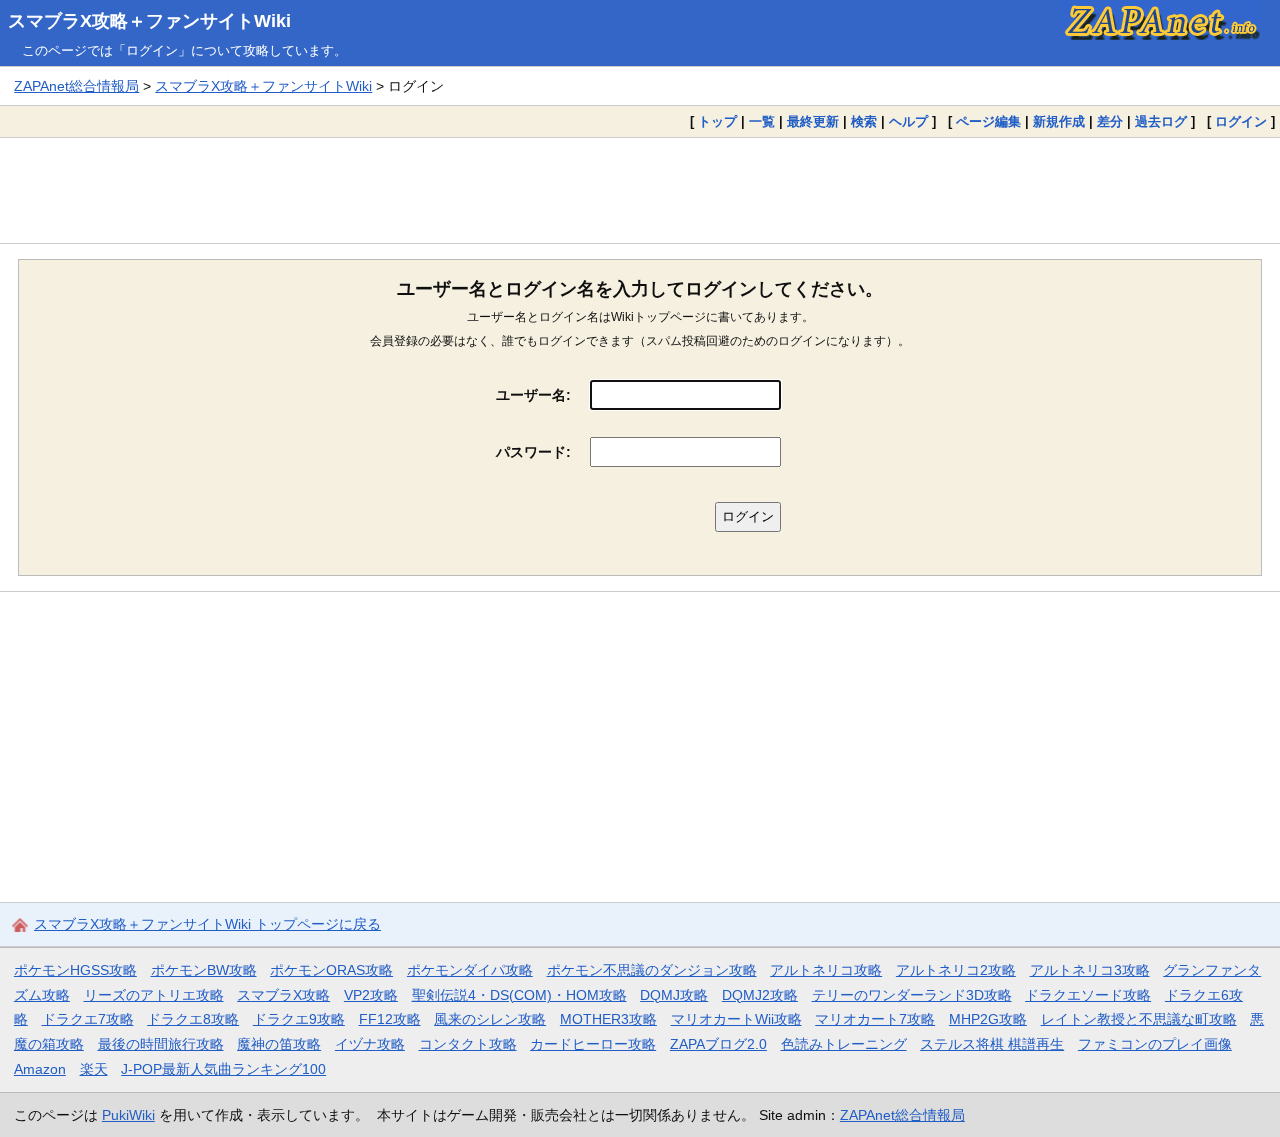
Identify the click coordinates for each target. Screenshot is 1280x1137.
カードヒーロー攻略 (593, 1044)
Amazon (40, 1069)
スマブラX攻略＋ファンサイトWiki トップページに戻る (207, 924)
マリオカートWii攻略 (736, 1019)
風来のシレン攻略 (490, 1019)
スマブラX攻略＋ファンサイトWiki (149, 21)
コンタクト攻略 (468, 1044)
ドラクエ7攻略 (88, 1019)
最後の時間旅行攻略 (161, 1044)
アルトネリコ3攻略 (1090, 970)
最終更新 (813, 121)
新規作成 (1059, 121)
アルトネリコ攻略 (826, 970)
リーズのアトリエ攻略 (154, 995)
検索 (864, 121)
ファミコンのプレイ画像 (1155, 1044)
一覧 (762, 121)
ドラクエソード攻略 (1088, 995)
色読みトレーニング (844, 1044)
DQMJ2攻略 (760, 995)
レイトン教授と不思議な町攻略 (1139, 1019)
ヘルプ (908, 121)
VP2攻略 (371, 995)
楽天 (94, 1069)
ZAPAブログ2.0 (718, 1044)
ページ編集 (988, 121)
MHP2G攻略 (988, 1019)
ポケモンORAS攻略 (331, 970)
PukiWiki (128, 1115)
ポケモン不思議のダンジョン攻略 (652, 970)
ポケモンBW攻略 (204, 970)
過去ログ (1161, 121)
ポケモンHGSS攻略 (75, 970)
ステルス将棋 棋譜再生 (992, 1044)
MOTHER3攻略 (608, 1019)
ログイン (1241, 121)
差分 (1110, 121)
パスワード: (533, 452)
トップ (717, 121)
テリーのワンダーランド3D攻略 (912, 995)
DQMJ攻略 (674, 995)
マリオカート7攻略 (875, 1019)
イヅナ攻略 (370, 1044)
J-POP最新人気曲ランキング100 (223, 1069)
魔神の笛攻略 (279, 1044)
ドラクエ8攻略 (193, 1019)
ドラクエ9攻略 (299, 1019)
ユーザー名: (533, 395)
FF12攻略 (390, 1019)
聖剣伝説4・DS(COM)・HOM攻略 (519, 995)
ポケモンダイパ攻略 (470, 970)
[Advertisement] (640, 190)
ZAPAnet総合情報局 (76, 86)
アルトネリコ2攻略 (956, 970)
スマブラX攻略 (283, 995)
